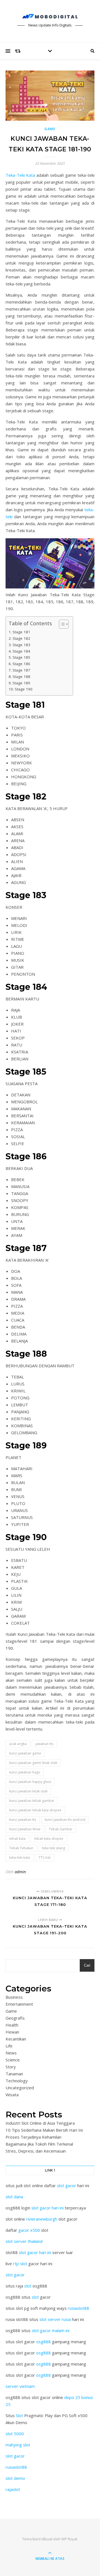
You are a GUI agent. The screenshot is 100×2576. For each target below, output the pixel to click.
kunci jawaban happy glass (30, 1782)
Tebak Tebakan (21, 1848)
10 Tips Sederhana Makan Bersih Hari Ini (44, 2130)
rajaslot (13, 2489)
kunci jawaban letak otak (28, 1791)
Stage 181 (21, 632)
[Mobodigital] (50, 16)
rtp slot (20, 2264)
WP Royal (69, 2539)
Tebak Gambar (61, 1829)
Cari (87, 1965)
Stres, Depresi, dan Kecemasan (36, 2151)
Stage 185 (21, 657)
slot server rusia (55, 2319)
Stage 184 (21, 651)
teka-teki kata (20, 1858)
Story (11, 2067)
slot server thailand (24, 2241)
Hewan (12, 2032)
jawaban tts (44, 1744)
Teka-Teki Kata (20, 175)
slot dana (14, 2197)
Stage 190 (24, 689)
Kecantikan (16, 2039)
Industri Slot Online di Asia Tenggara (40, 2123)
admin (20, 1872)
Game (50, 129)
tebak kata (17, 1839)
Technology (17, 2081)
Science (13, 2060)
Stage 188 (21, 677)
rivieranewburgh (42, 2219)
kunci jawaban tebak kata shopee (35, 1810)
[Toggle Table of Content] (61, 624)
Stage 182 (21, 638)
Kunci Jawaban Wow (25, 1829)
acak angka (18, 1744)
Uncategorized (20, 2088)
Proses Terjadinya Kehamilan (33, 2137)
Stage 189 (21, 683)
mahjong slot (18, 2445)
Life (9, 2046)
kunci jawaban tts (23, 1820)
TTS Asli (45, 1858)
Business (14, 1997)
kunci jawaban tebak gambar (32, 1801)
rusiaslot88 (78, 2308)
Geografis (15, 2018)
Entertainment (19, 2004)
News (11, 2053)
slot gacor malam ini (51, 2330)
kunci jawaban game (25, 1753)
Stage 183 (21, 645)
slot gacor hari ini (47, 2208)
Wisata (12, 2095)
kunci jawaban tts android (65, 1820)
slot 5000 (15, 2434)
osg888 (43, 2342)
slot (28, 2286)
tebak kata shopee (49, 1839)
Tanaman (14, 2074)
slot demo (15, 2478)
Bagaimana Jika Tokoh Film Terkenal (39, 2144)
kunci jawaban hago (25, 1772)
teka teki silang (53, 1848)
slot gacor (67, 2185)
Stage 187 (21, 670)
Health (12, 2025)
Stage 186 (21, 664)
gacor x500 (29, 2230)
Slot (19, 2415)
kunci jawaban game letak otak (33, 1763)
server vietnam (20, 2386)
